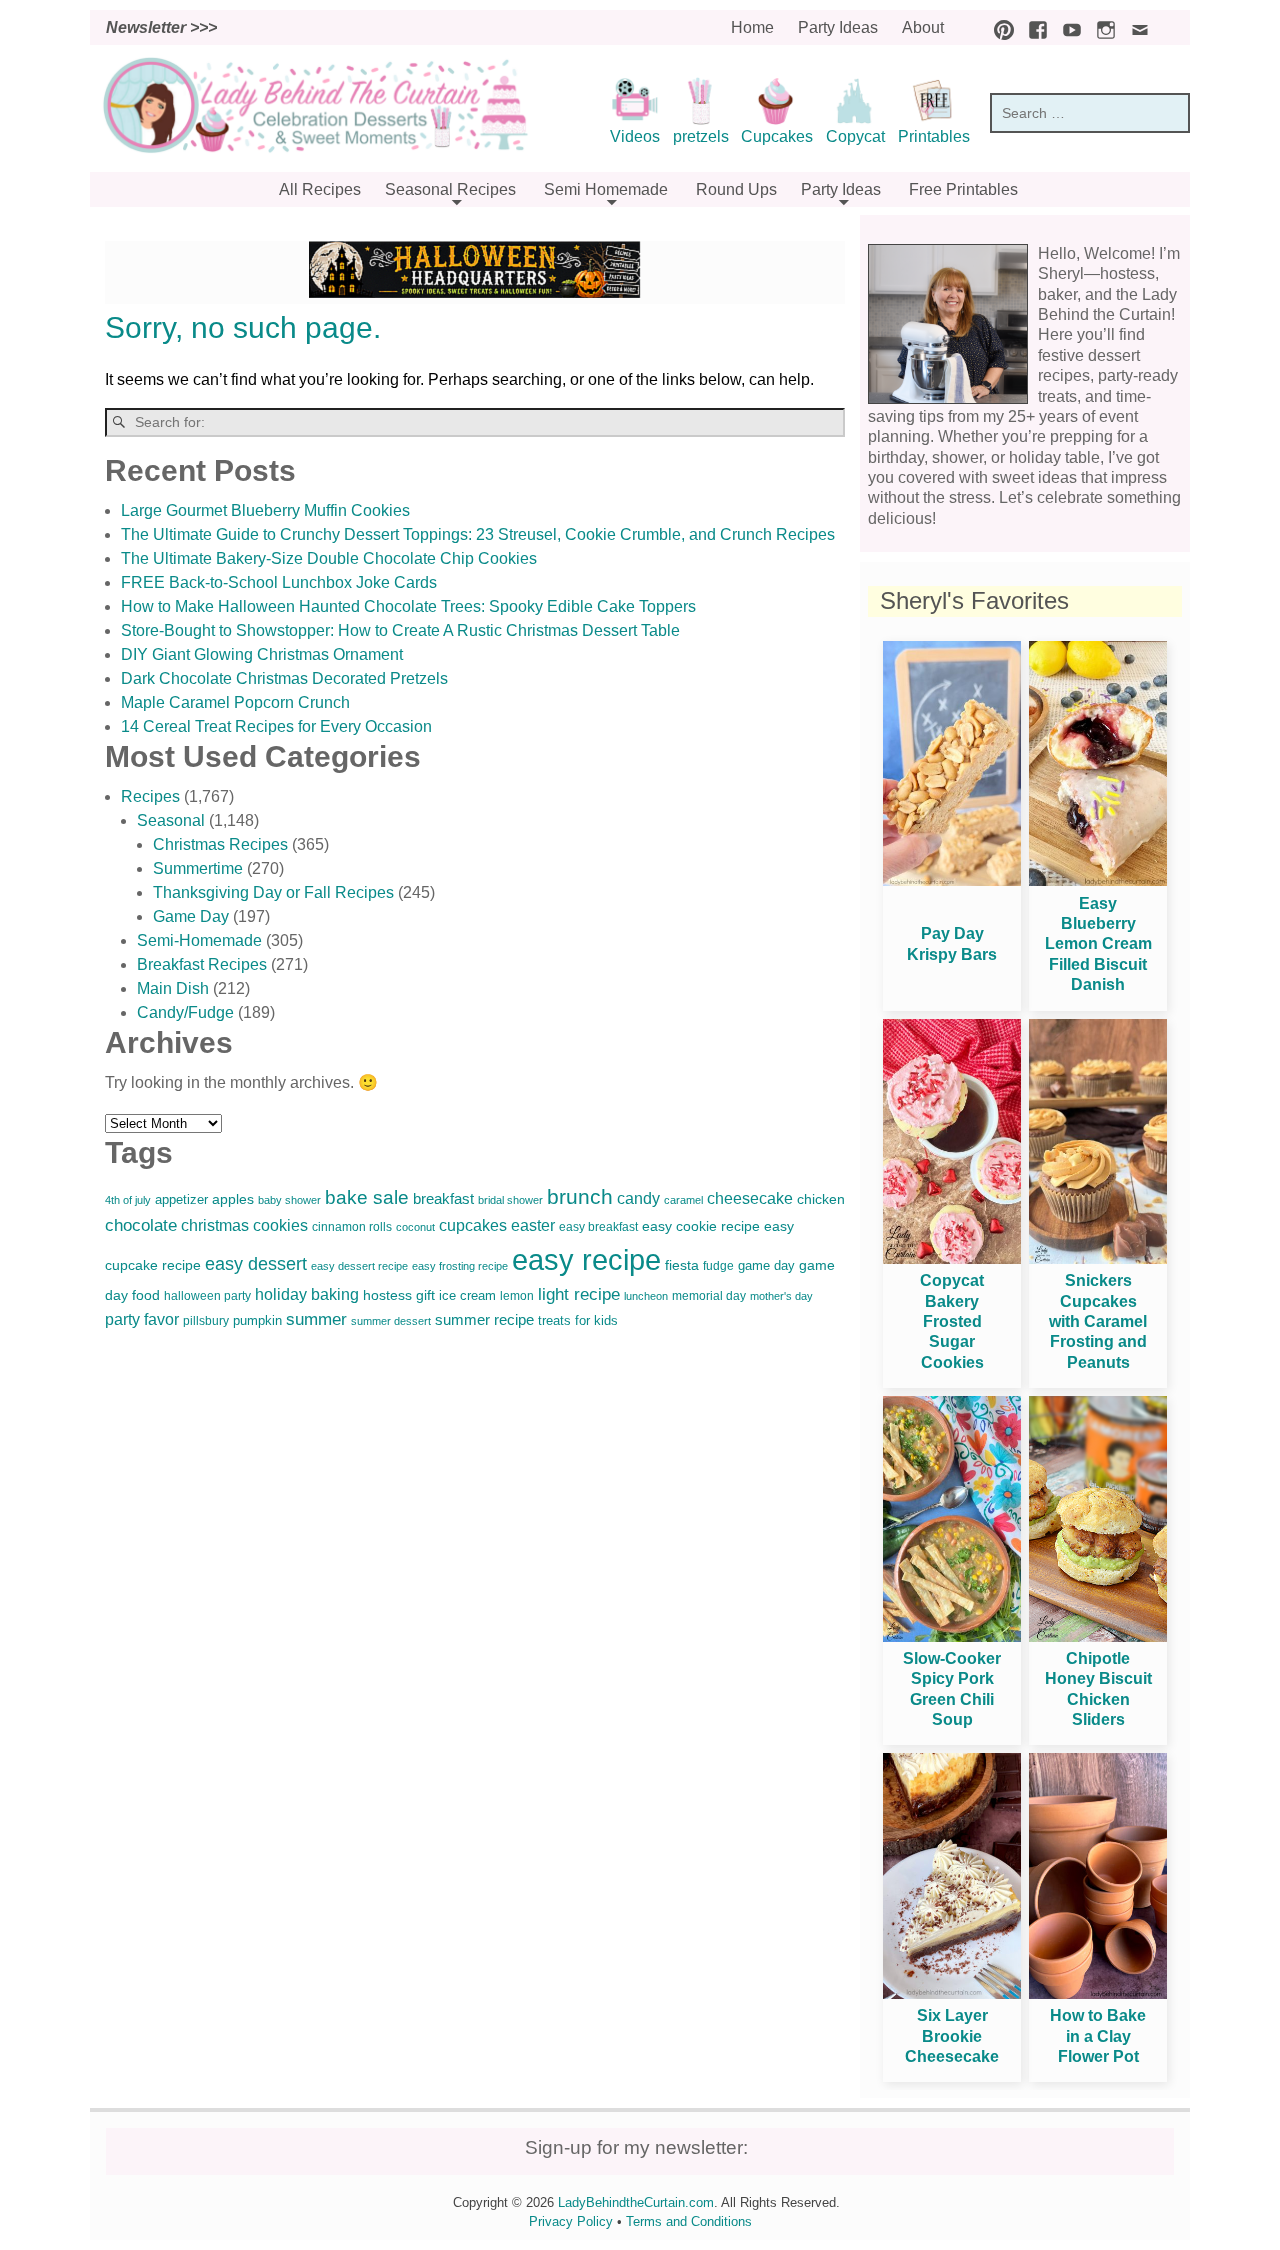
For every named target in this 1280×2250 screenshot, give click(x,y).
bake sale (367, 1197)
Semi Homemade (606, 189)
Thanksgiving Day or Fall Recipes (273, 892)
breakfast (443, 1198)
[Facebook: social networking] (1033, 27)
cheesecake (750, 1198)
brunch (580, 1197)
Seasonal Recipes (450, 189)
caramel (683, 1200)
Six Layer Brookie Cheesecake (952, 2036)
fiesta (682, 1265)
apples (233, 1199)
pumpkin (257, 1321)
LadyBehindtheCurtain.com (636, 2202)
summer (316, 1319)
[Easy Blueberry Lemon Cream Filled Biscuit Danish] (1098, 880)
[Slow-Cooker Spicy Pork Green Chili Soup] (952, 1636)
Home (752, 27)
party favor (142, 1319)
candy (638, 1198)
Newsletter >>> (161, 27)
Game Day (191, 916)
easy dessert (256, 1263)
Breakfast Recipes (202, 964)
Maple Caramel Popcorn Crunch (235, 702)
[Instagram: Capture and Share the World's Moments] (1101, 27)
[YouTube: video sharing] (1067, 27)
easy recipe (586, 1259)
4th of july (128, 1200)
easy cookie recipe (701, 1226)
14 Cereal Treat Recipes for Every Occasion (276, 726)
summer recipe (484, 1320)
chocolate (141, 1225)
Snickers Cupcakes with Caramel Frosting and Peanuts (1098, 1321)
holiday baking (307, 1294)
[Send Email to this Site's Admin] (1135, 27)
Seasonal (171, 820)
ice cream (467, 1295)
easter (533, 1225)
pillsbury (206, 1321)
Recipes (150, 796)
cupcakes (473, 1225)
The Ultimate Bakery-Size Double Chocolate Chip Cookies (329, 558)
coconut (415, 1227)
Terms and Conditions (689, 2221)
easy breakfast (598, 1227)
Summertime (198, 868)
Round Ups (736, 189)
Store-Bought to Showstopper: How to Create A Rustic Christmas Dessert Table (400, 630)
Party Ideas (838, 27)
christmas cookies (244, 1225)
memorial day (709, 1296)
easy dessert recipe (359, 1266)
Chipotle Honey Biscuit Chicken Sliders (1098, 1689)
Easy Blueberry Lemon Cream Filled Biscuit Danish (1098, 944)
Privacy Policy (571, 2221)
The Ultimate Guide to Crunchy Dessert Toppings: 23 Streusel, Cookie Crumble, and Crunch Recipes (478, 534)
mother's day (781, 1296)
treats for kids (578, 1320)
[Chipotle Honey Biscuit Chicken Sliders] (1098, 1636)
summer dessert (391, 1321)
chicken (821, 1199)
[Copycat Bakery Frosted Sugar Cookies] (952, 1258)
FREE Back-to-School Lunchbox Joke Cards (279, 582)
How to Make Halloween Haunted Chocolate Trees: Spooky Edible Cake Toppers (408, 606)
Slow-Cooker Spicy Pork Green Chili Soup (952, 1689)
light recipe (579, 1294)
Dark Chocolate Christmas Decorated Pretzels (284, 678)
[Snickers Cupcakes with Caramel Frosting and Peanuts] (1098, 1258)
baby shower (289, 1200)
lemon (517, 1296)
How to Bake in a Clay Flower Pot (1098, 2036)
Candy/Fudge (185, 1012)
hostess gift (399, 1295)
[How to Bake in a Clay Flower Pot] (1098, 1993)
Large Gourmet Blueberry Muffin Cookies (265, 510)
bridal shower (510, 1200)
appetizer (181, 1199)
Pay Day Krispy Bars (952, 943)
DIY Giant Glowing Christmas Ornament (262, 654)
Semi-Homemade (199, 940)
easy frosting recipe (460, 1266)
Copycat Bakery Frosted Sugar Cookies (952, 1321)
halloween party (207, 1296)
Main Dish (173, 988)
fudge (718, 1266)
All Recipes (320, 189)
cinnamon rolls (352, 1227)
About (923, 27)
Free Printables (963, 189)
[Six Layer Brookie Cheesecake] (952, 1993)
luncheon (646, 1296)
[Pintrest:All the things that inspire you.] (999, 27)
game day (766, 1265)
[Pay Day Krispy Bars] (952, 880)
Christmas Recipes (220, 844)
